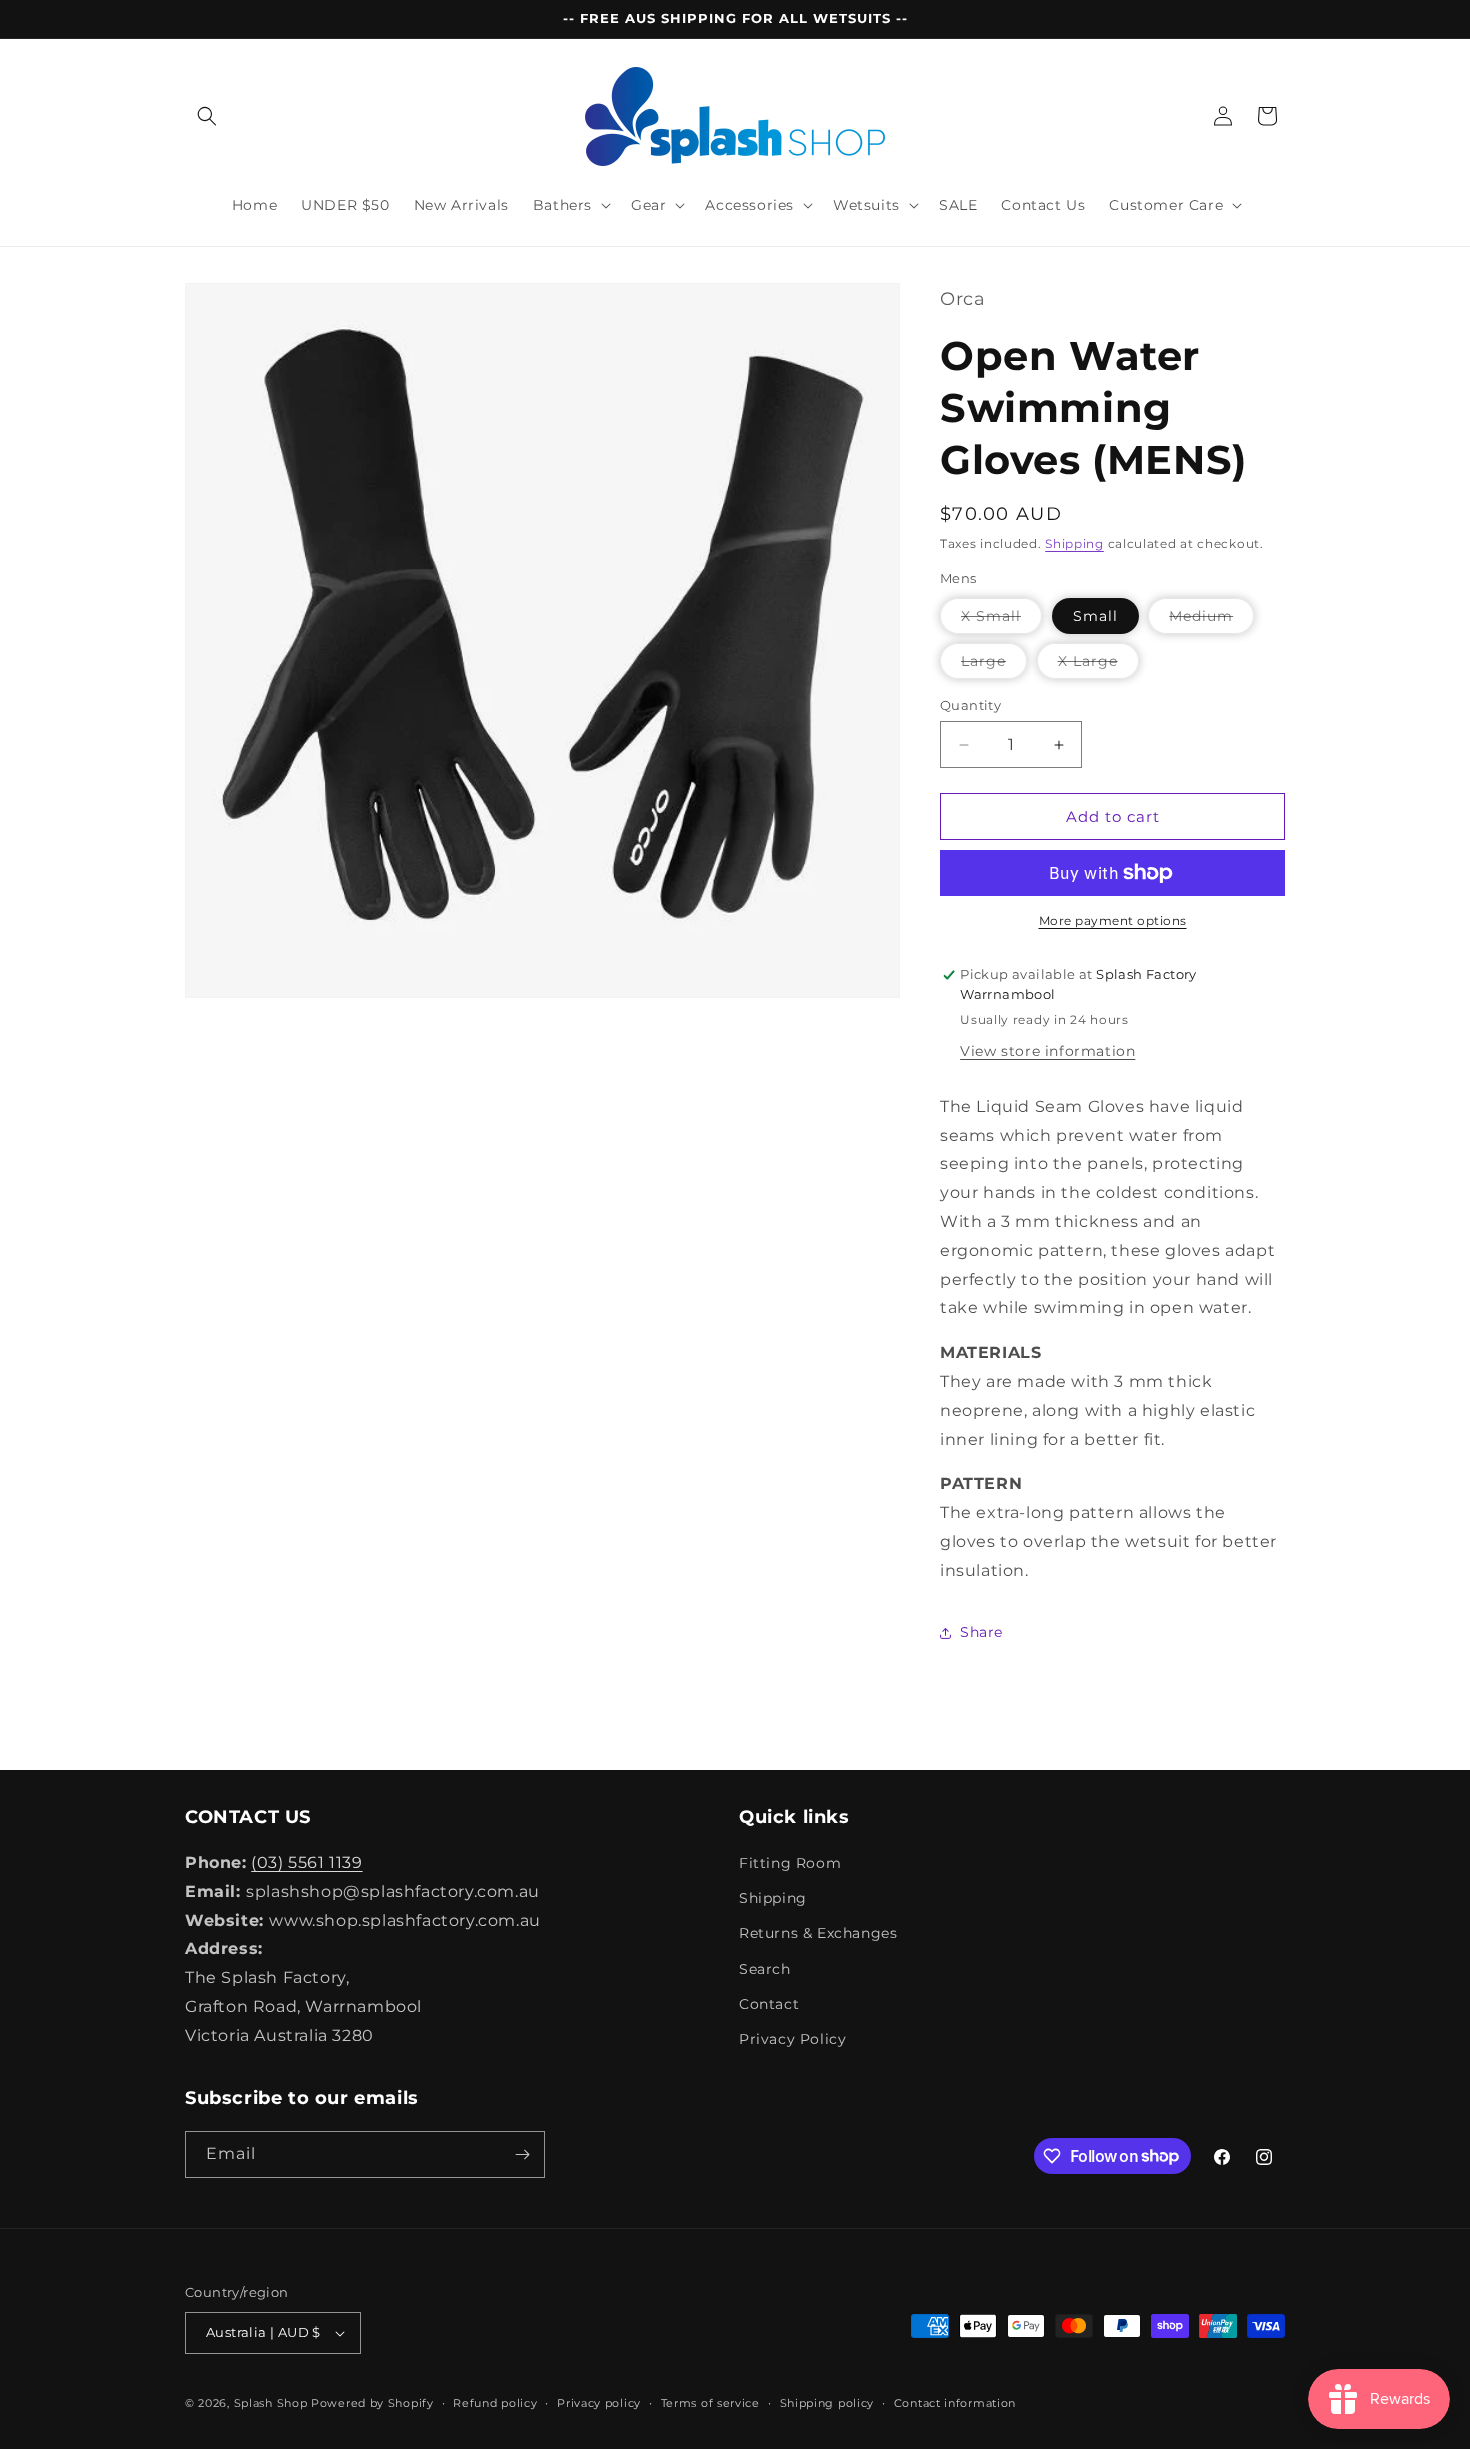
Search (765, 1969)
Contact (769, 2004)
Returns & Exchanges (818, 1933)
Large (994, 665)
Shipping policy (827, 2403)
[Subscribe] (522, 2154)
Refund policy (495, 2403)
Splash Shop (271, 2403)
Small (1095, 616)
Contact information (955, 2403)
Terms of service (710, 2403)
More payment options (1113, 920)
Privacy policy (599, 2403)
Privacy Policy (792, 2039)
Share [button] (981, 1632)
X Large (1098, 665)
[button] (207, 116)
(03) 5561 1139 (306, 1862)
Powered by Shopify (372, 2403)
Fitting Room (790, 1863)
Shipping (1074, 543)
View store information (1047, 1051)
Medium (1211, 620)
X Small (1001, 620)
